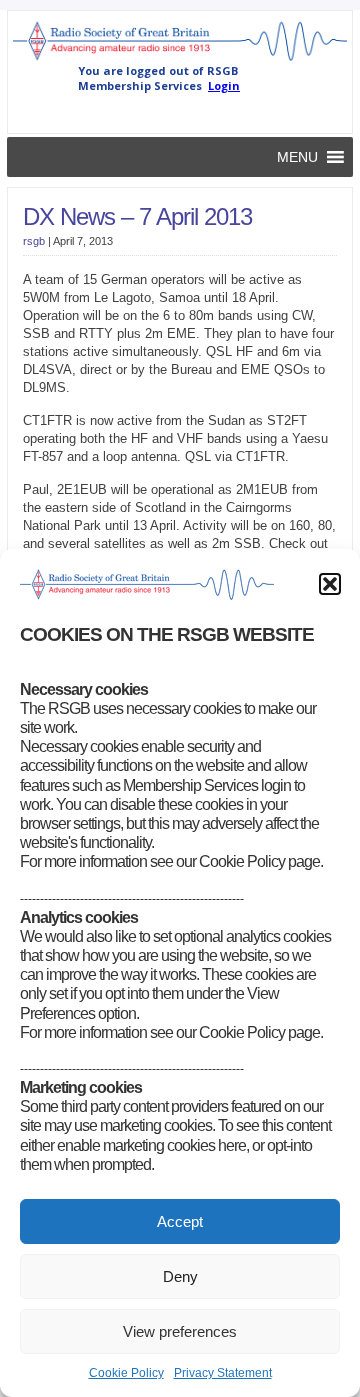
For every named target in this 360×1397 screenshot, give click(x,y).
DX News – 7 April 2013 (137, 216)
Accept (180, 1221)
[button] (330, 584)
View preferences (180, 1331)
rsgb (34, 241)
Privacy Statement (223, 1373)
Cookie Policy (126, 1373)
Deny (180, 1276)
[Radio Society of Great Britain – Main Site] (180, 59)
